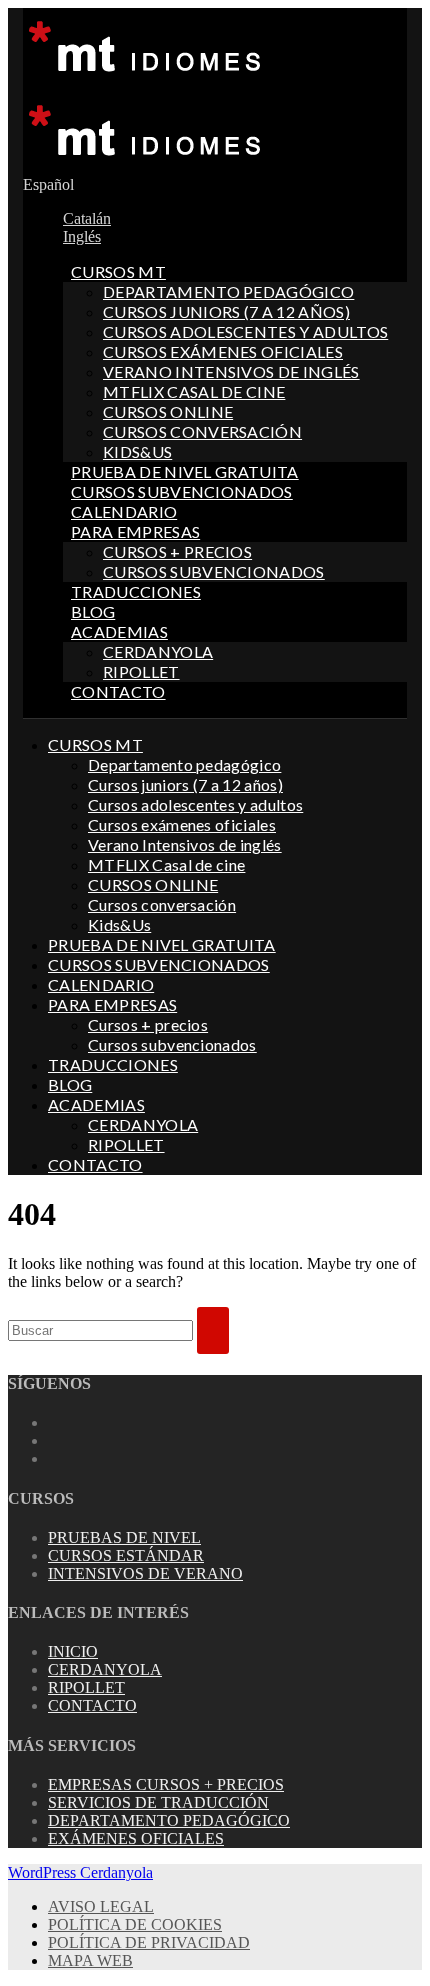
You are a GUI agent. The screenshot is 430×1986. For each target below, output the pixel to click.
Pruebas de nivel (124, 1537)
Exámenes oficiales (136, 1838)
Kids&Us (137, 451)
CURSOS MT (118, 271)
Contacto (92, 1705)
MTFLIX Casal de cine (194, 391)
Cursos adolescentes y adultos (245, 331)
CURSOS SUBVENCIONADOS (182, 491)
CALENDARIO (124, 511)
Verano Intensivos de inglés (231, 371)
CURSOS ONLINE (168, 411)
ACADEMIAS (119, 631)
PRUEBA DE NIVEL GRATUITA (185, 471)
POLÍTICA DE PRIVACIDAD (149, 1942)
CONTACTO (118, 691)
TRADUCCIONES (136, 591)
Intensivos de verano (145, 1573)
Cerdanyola (105, 1669)
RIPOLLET (141, 671)
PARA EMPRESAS (135, 531)
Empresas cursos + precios (166, 1784)
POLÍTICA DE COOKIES (135, 1924)
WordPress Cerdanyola (80, 1872)
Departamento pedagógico (228, 291)
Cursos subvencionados (214, 571)
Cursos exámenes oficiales (223, 351)
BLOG (93, 611)
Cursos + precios (177, 551)
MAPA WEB (90, 1960)
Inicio (73, 1651)
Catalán (87, 218)
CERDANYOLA (158, 651)
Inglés (82, 236)
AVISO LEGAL (101, 1906)
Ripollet (86, 1687)
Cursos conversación (202, 431)
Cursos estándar (126, 1555)
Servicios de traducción (158, 1802)
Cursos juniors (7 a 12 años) (226, 311)
